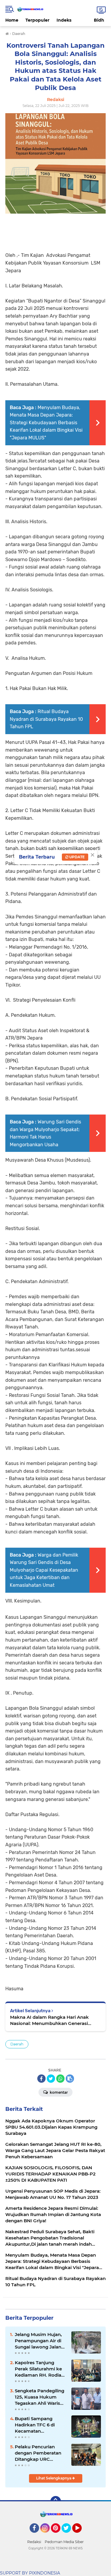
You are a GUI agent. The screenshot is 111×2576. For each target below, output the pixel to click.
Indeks (64, 20)
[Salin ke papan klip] (70, 2079)
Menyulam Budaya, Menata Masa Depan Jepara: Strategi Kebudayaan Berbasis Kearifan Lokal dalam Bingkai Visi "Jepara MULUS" (46, 423)
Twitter (69, 2535)
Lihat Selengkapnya (54, 2478)
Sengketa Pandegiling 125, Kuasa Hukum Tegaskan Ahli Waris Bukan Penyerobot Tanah (40, 2397)
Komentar (58, 2092)
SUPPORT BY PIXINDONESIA (30, 2573)
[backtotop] (56, 2501)
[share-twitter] (51, 2079)
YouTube (81, 2535)
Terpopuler (37, 20)
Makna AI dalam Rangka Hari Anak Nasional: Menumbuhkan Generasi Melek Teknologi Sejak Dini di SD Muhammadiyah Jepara (49, 2020)
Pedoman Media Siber (64, 2542)
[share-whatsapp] (60, 2079)
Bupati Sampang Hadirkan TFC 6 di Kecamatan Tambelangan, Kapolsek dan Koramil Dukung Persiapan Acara (40, 2425)
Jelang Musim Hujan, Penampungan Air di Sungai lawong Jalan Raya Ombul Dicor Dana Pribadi (38, 2341)
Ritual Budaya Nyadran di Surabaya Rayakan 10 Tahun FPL (46, 719)
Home (12, 20)
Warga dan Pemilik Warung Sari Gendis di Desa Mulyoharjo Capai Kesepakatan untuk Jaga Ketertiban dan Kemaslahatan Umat (44, 1570)
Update (77, 857)
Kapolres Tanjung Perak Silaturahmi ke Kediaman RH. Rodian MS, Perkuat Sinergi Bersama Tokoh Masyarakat (40, 2369)
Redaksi (34, 2542)
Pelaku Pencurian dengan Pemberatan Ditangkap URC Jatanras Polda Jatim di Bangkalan (38, 2453)
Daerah (17, 2044)
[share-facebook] (41, 2079)
